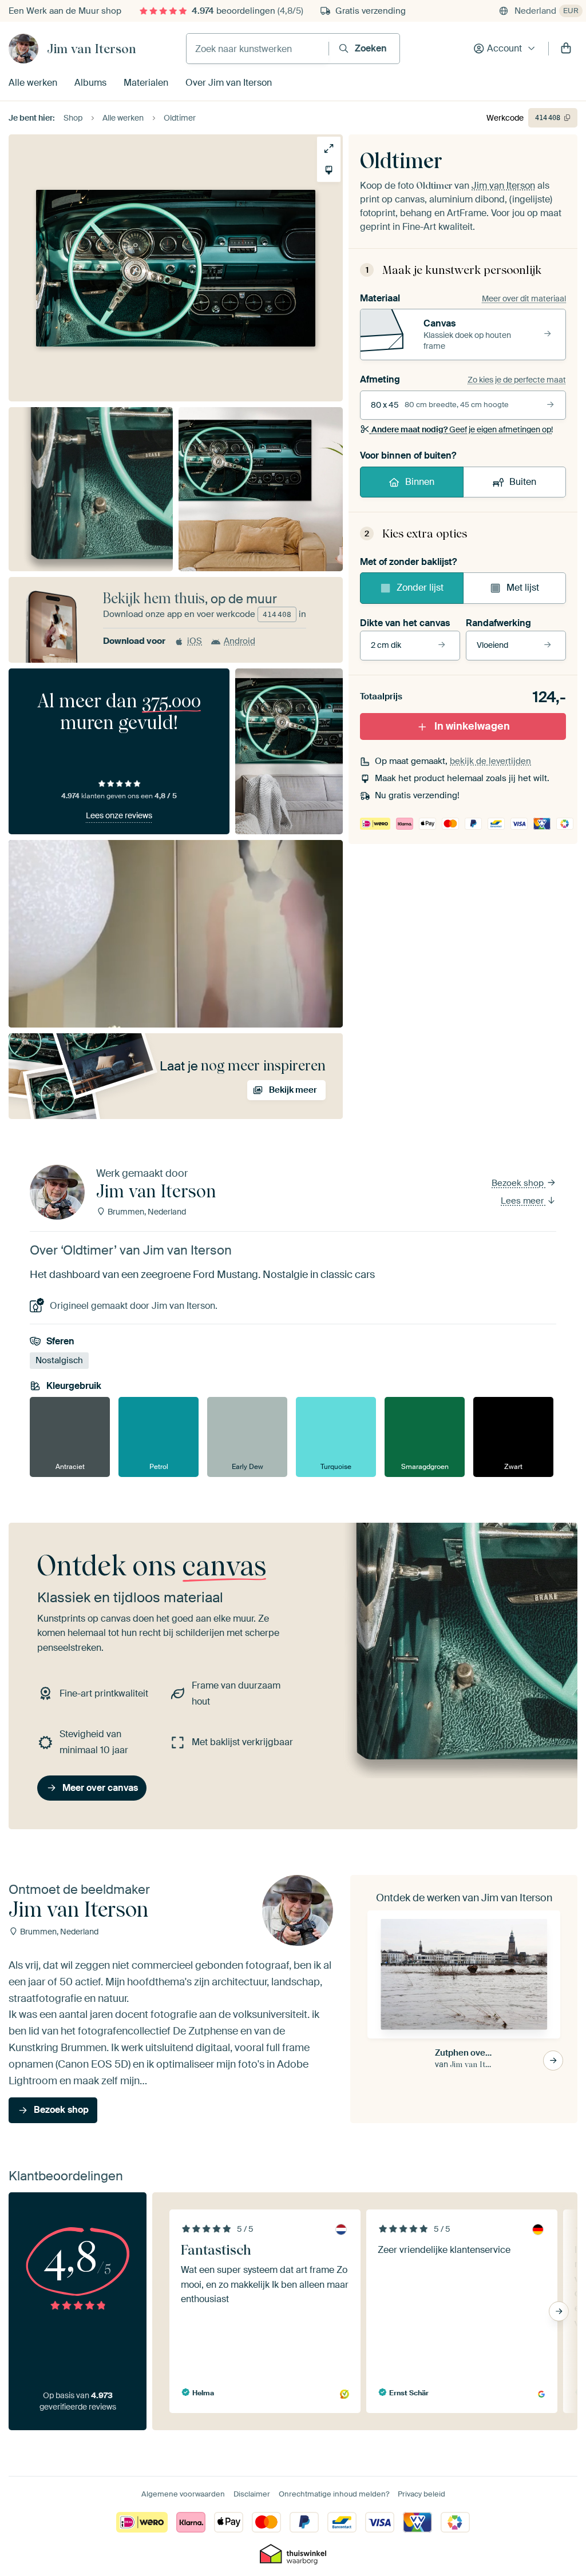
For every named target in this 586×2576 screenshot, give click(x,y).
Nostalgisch (59, 1360)
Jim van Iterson (92, 49)
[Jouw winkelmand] (566, 49)
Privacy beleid (421, 2494)
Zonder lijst (420, 588)
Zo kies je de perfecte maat (517, 380)
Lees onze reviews (119, 815)
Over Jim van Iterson (229, 83)
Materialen (146, 83)
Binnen (420, 482)
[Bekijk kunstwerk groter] (329, 148)
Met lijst (523, 588)
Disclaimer (252, 2494)
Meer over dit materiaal (524, 298)
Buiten (523, 482)
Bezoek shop (519, 1183)
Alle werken (33, 83)
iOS (195, 641)
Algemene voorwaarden (183, 2494)
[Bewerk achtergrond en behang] (329, 170)
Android (239, 641)
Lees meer (523, 1201)
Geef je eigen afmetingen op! (462, 429)
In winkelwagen (472, 726)
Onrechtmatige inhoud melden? (334, 2494)
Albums (90, 83)
